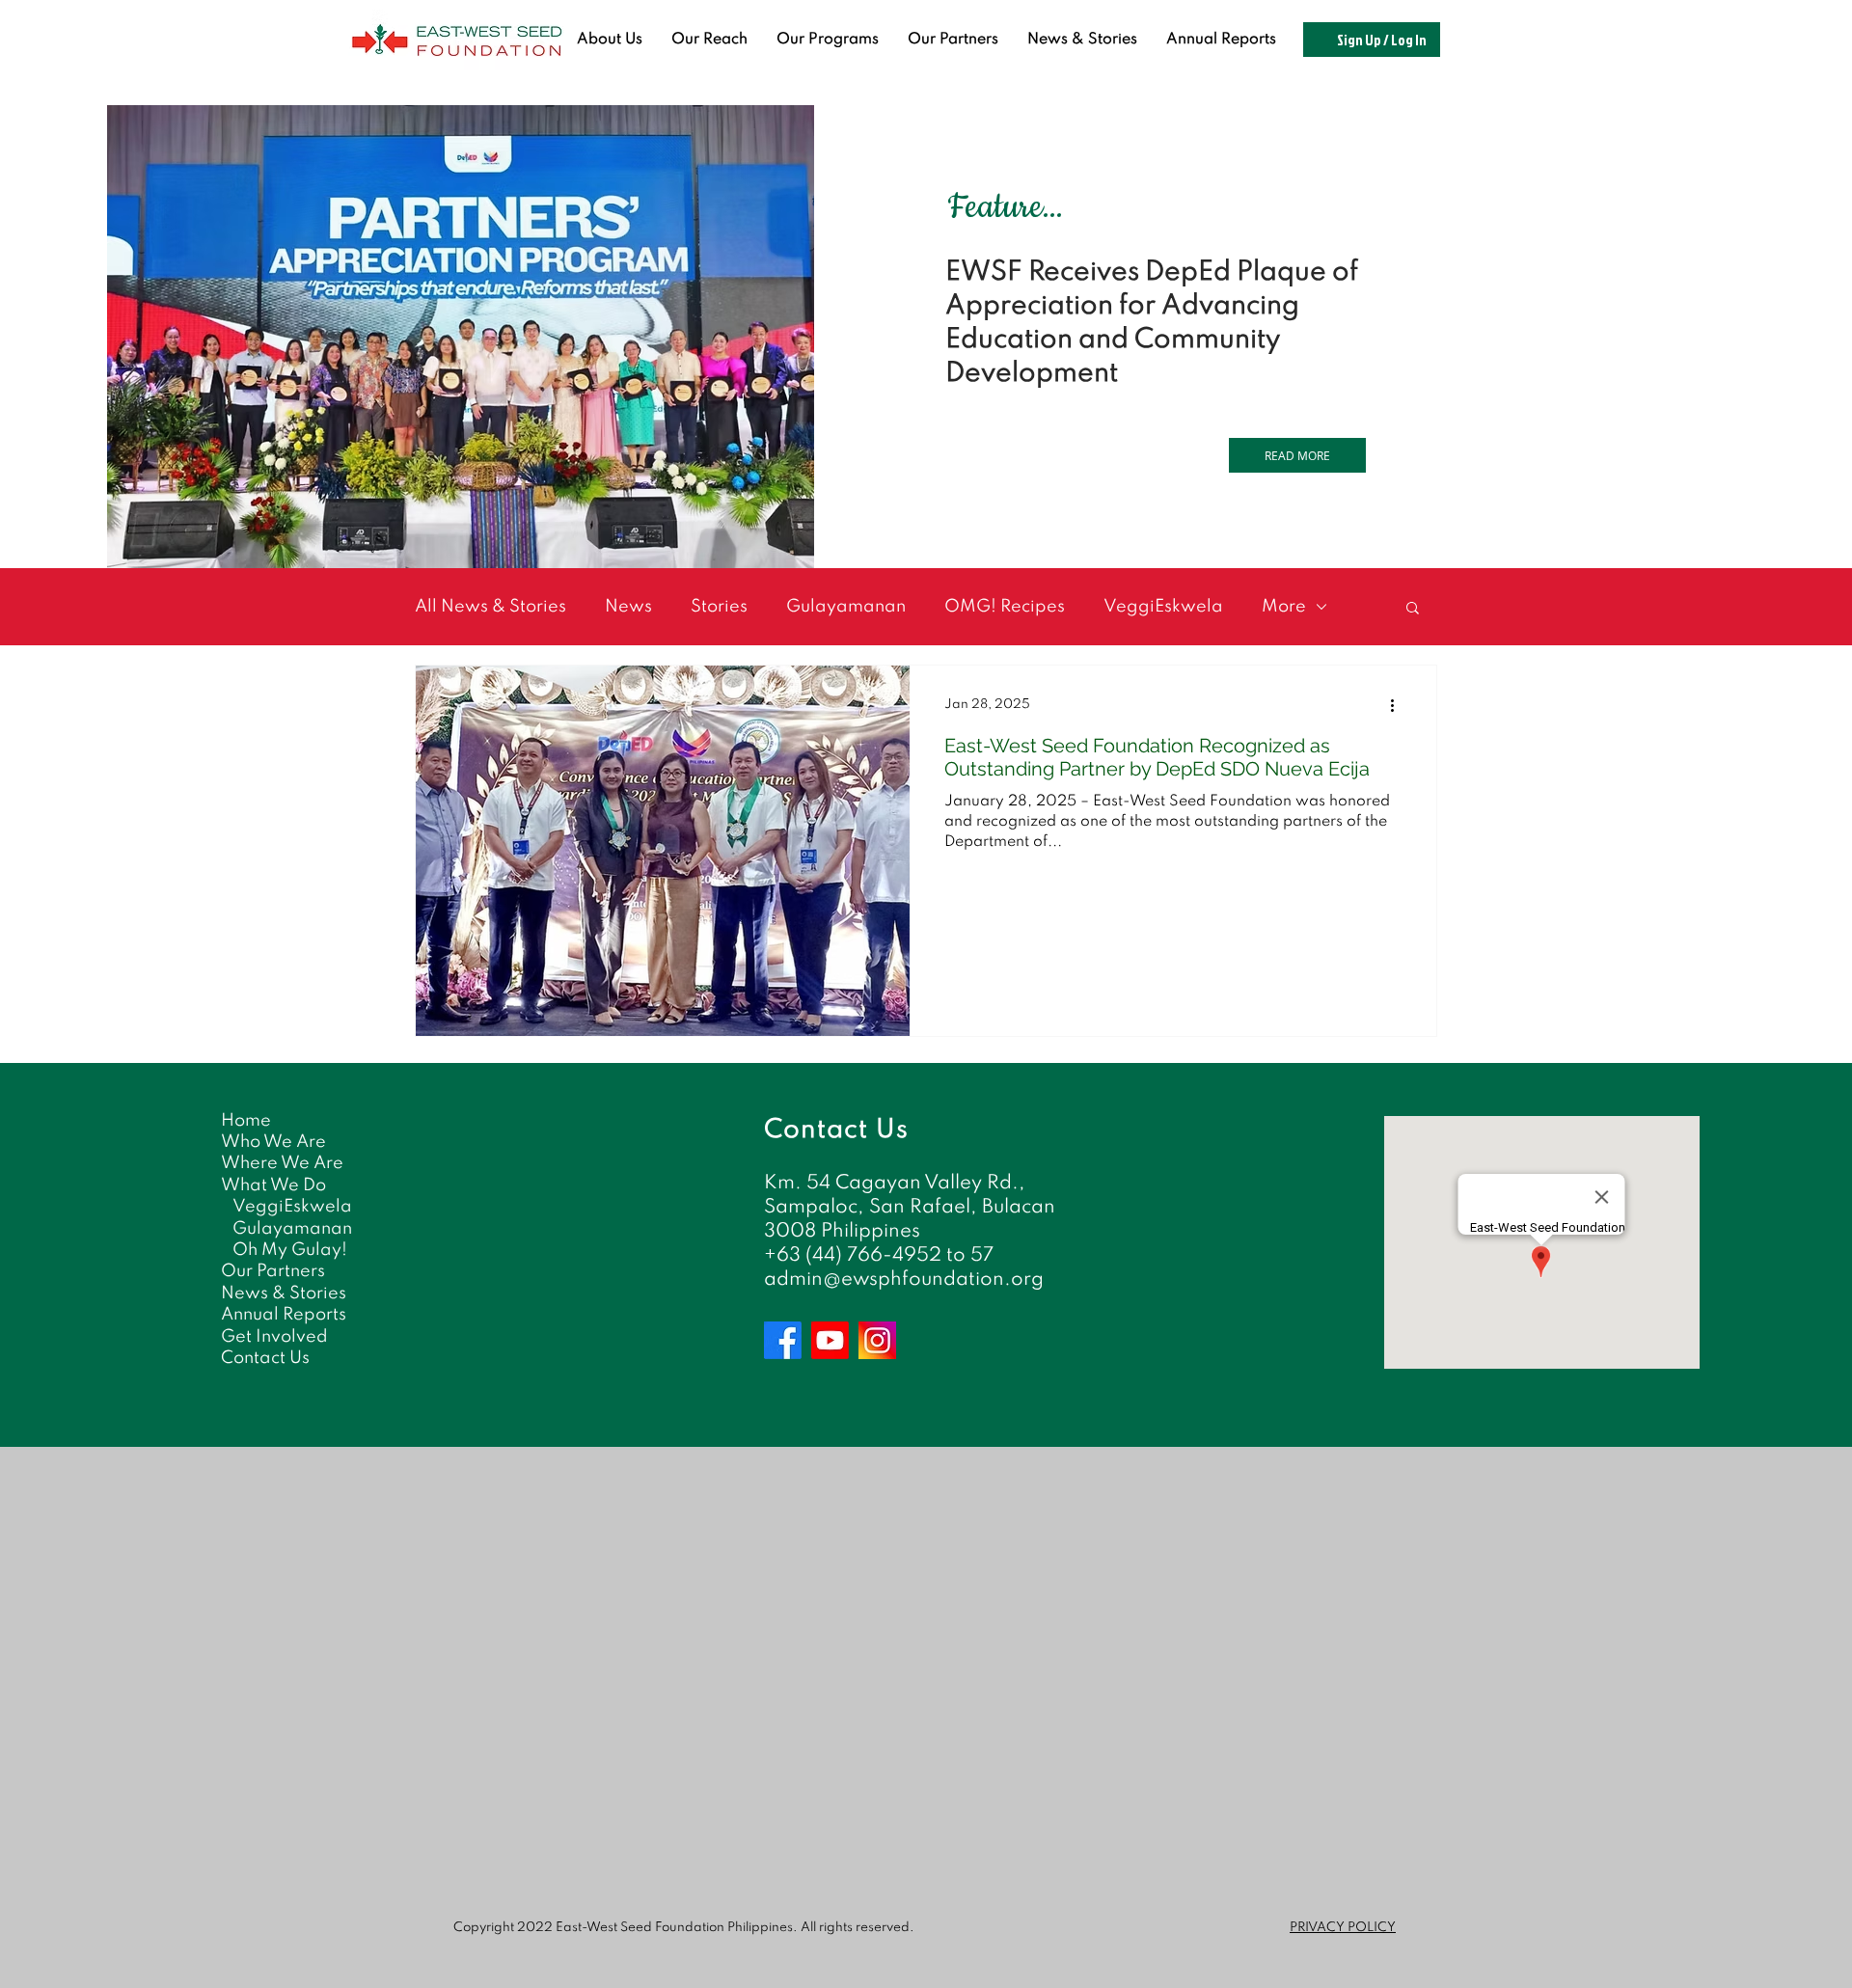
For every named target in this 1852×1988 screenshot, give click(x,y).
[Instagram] (877, 1340)
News (628, 607)
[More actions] (1399, 705)
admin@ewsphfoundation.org (904, 1280)
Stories (719, 607)
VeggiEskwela (1163, 607)
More (1284, 607)
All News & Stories (490, 607)
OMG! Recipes (1005, 607)
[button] (1413, 609)
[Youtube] (830, 1340)
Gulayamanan (846, 607)
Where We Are (282, 1163)
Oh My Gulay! (290, 1250)
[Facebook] (783, 1340)
